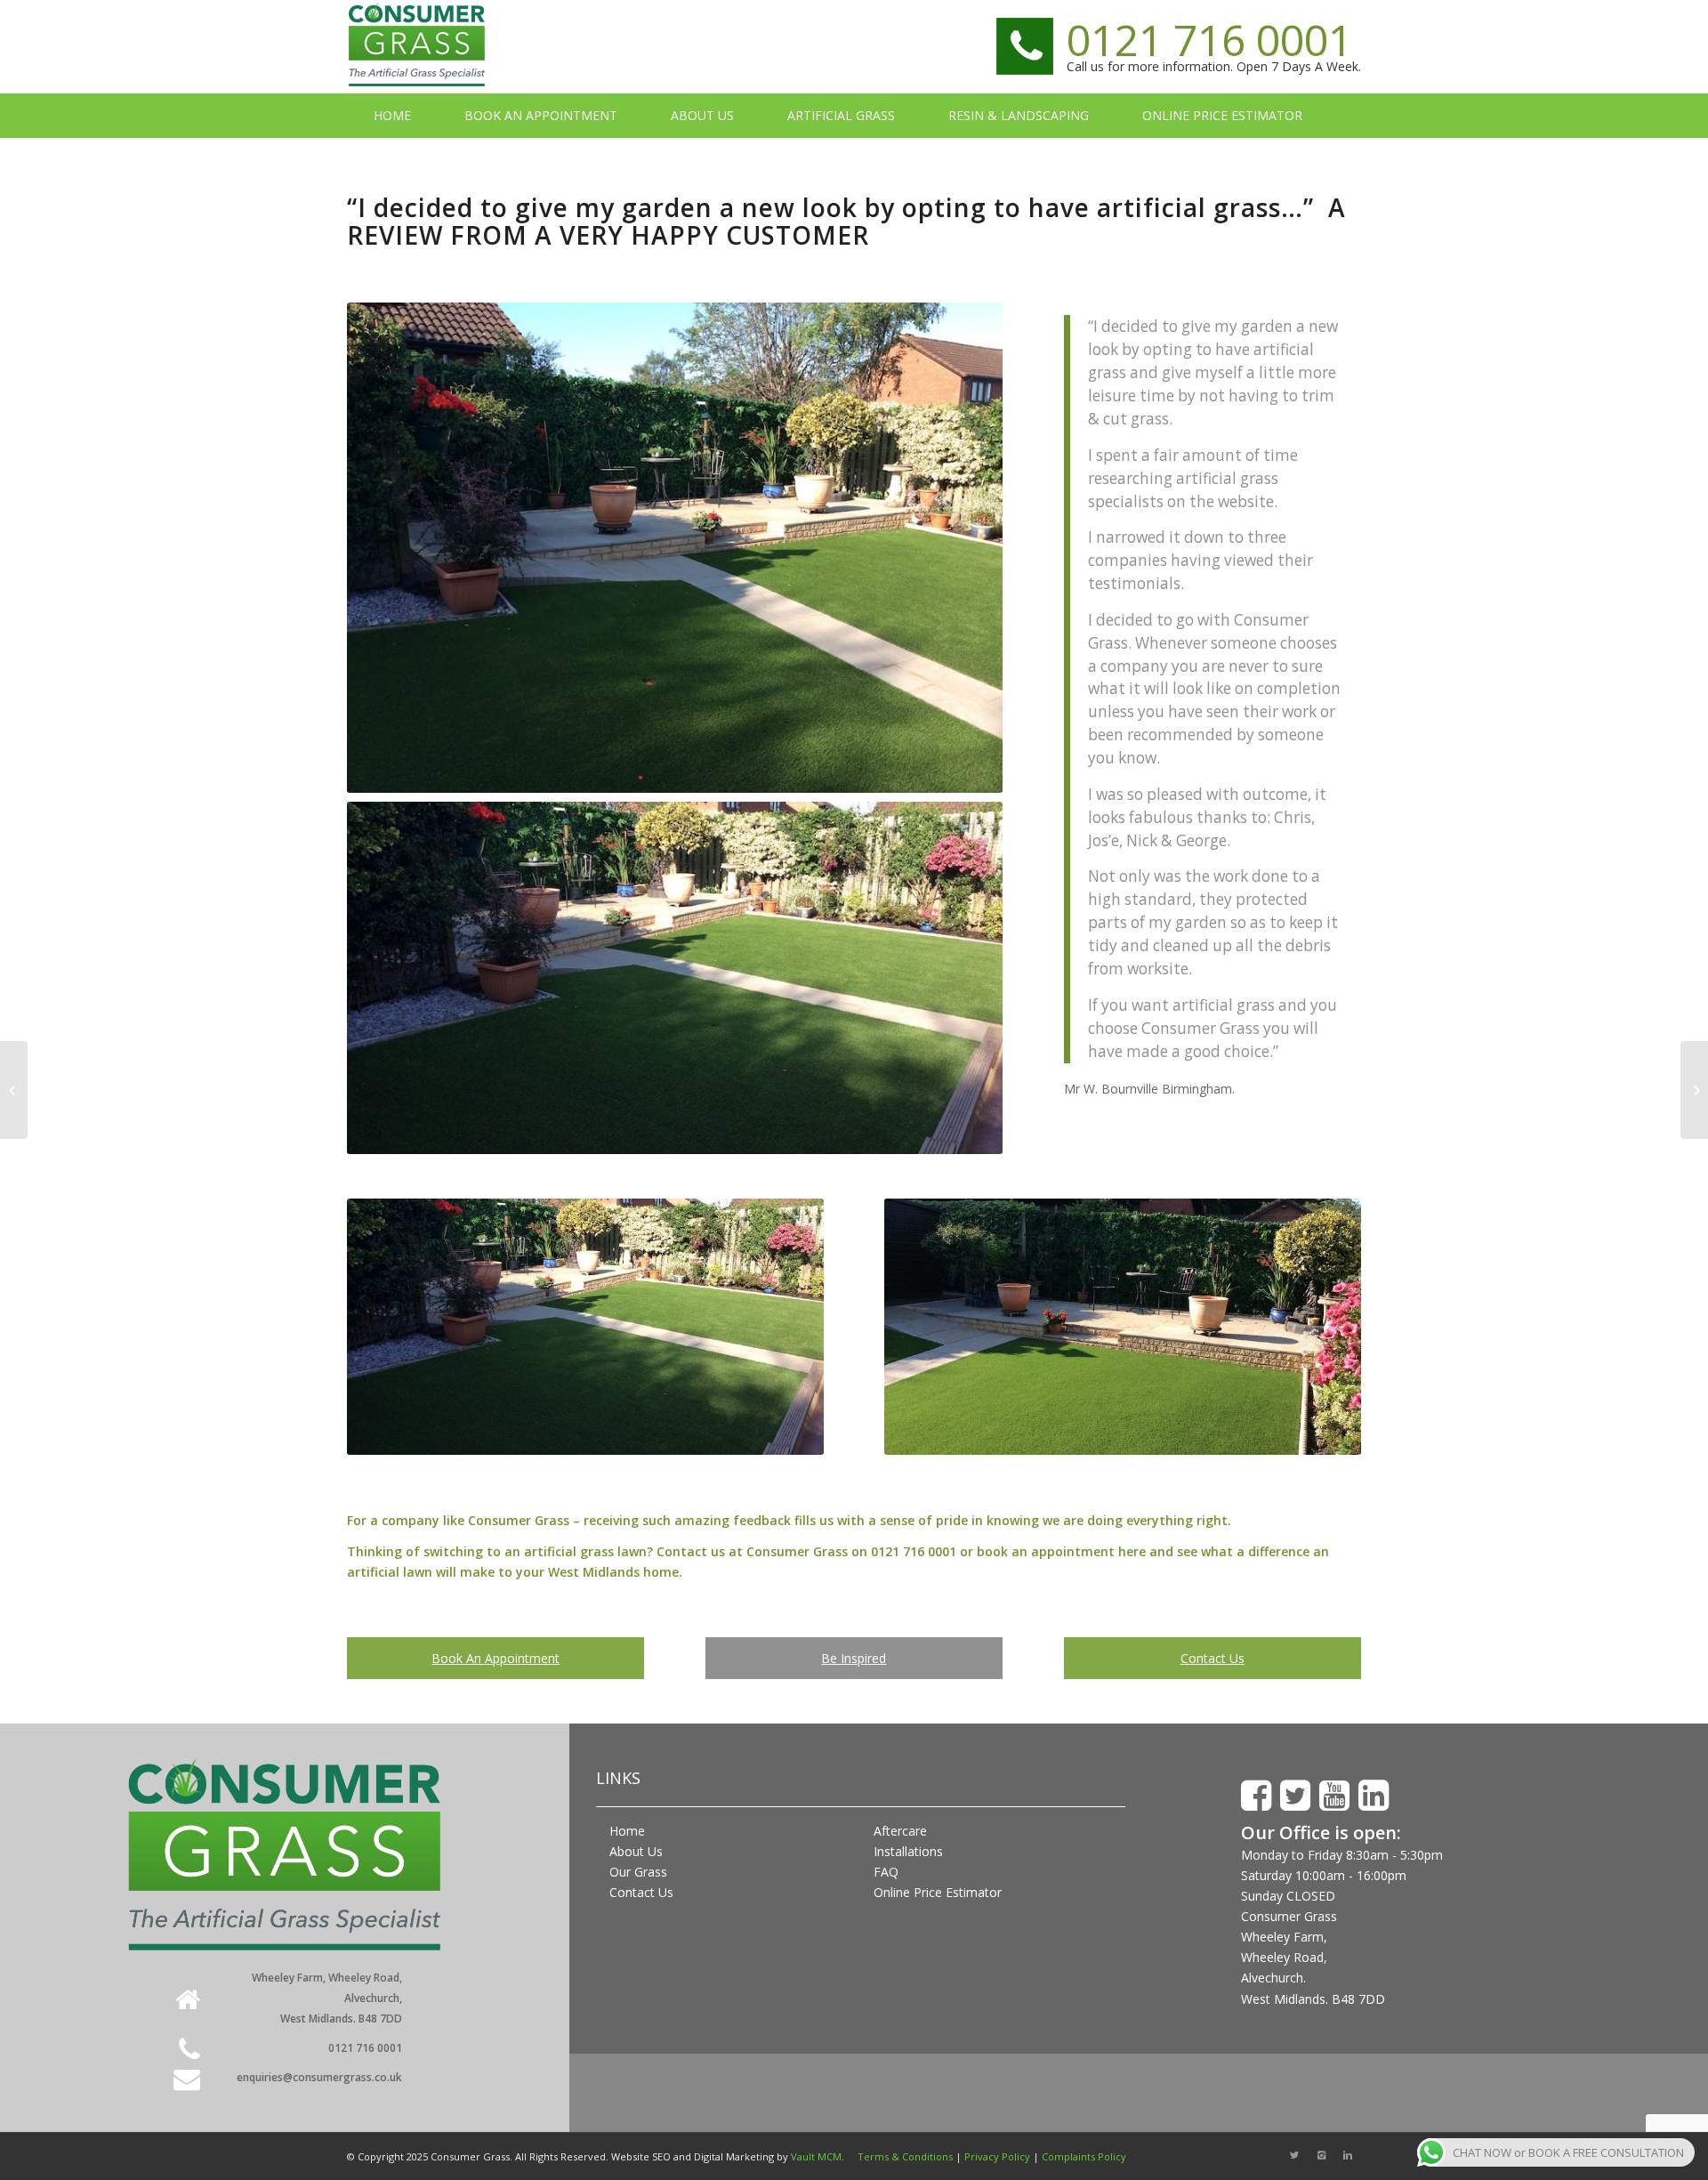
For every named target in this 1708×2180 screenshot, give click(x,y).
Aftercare (900, 1831)
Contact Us (1213, 1658)
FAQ (886, 1872)
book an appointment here (1063, 1551)
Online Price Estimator (938, 1892)
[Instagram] (1321, 2155)
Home (627, 1831)
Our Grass (638, 1872)
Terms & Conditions (905, 2156)
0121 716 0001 (1209, 40)
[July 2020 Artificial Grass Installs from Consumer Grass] (14, 1090)
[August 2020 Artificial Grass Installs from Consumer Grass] (1694, 1090)
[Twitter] (1294, 2155)
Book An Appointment (495, 1658)
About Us (636, 1851)
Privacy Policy (997, 2156)
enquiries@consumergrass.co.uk (319, 2077)
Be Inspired (854, 1658)
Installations (908, 1851)
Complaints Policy (1084, 2156)
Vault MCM (816, 2156)
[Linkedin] (1348, 2155)
